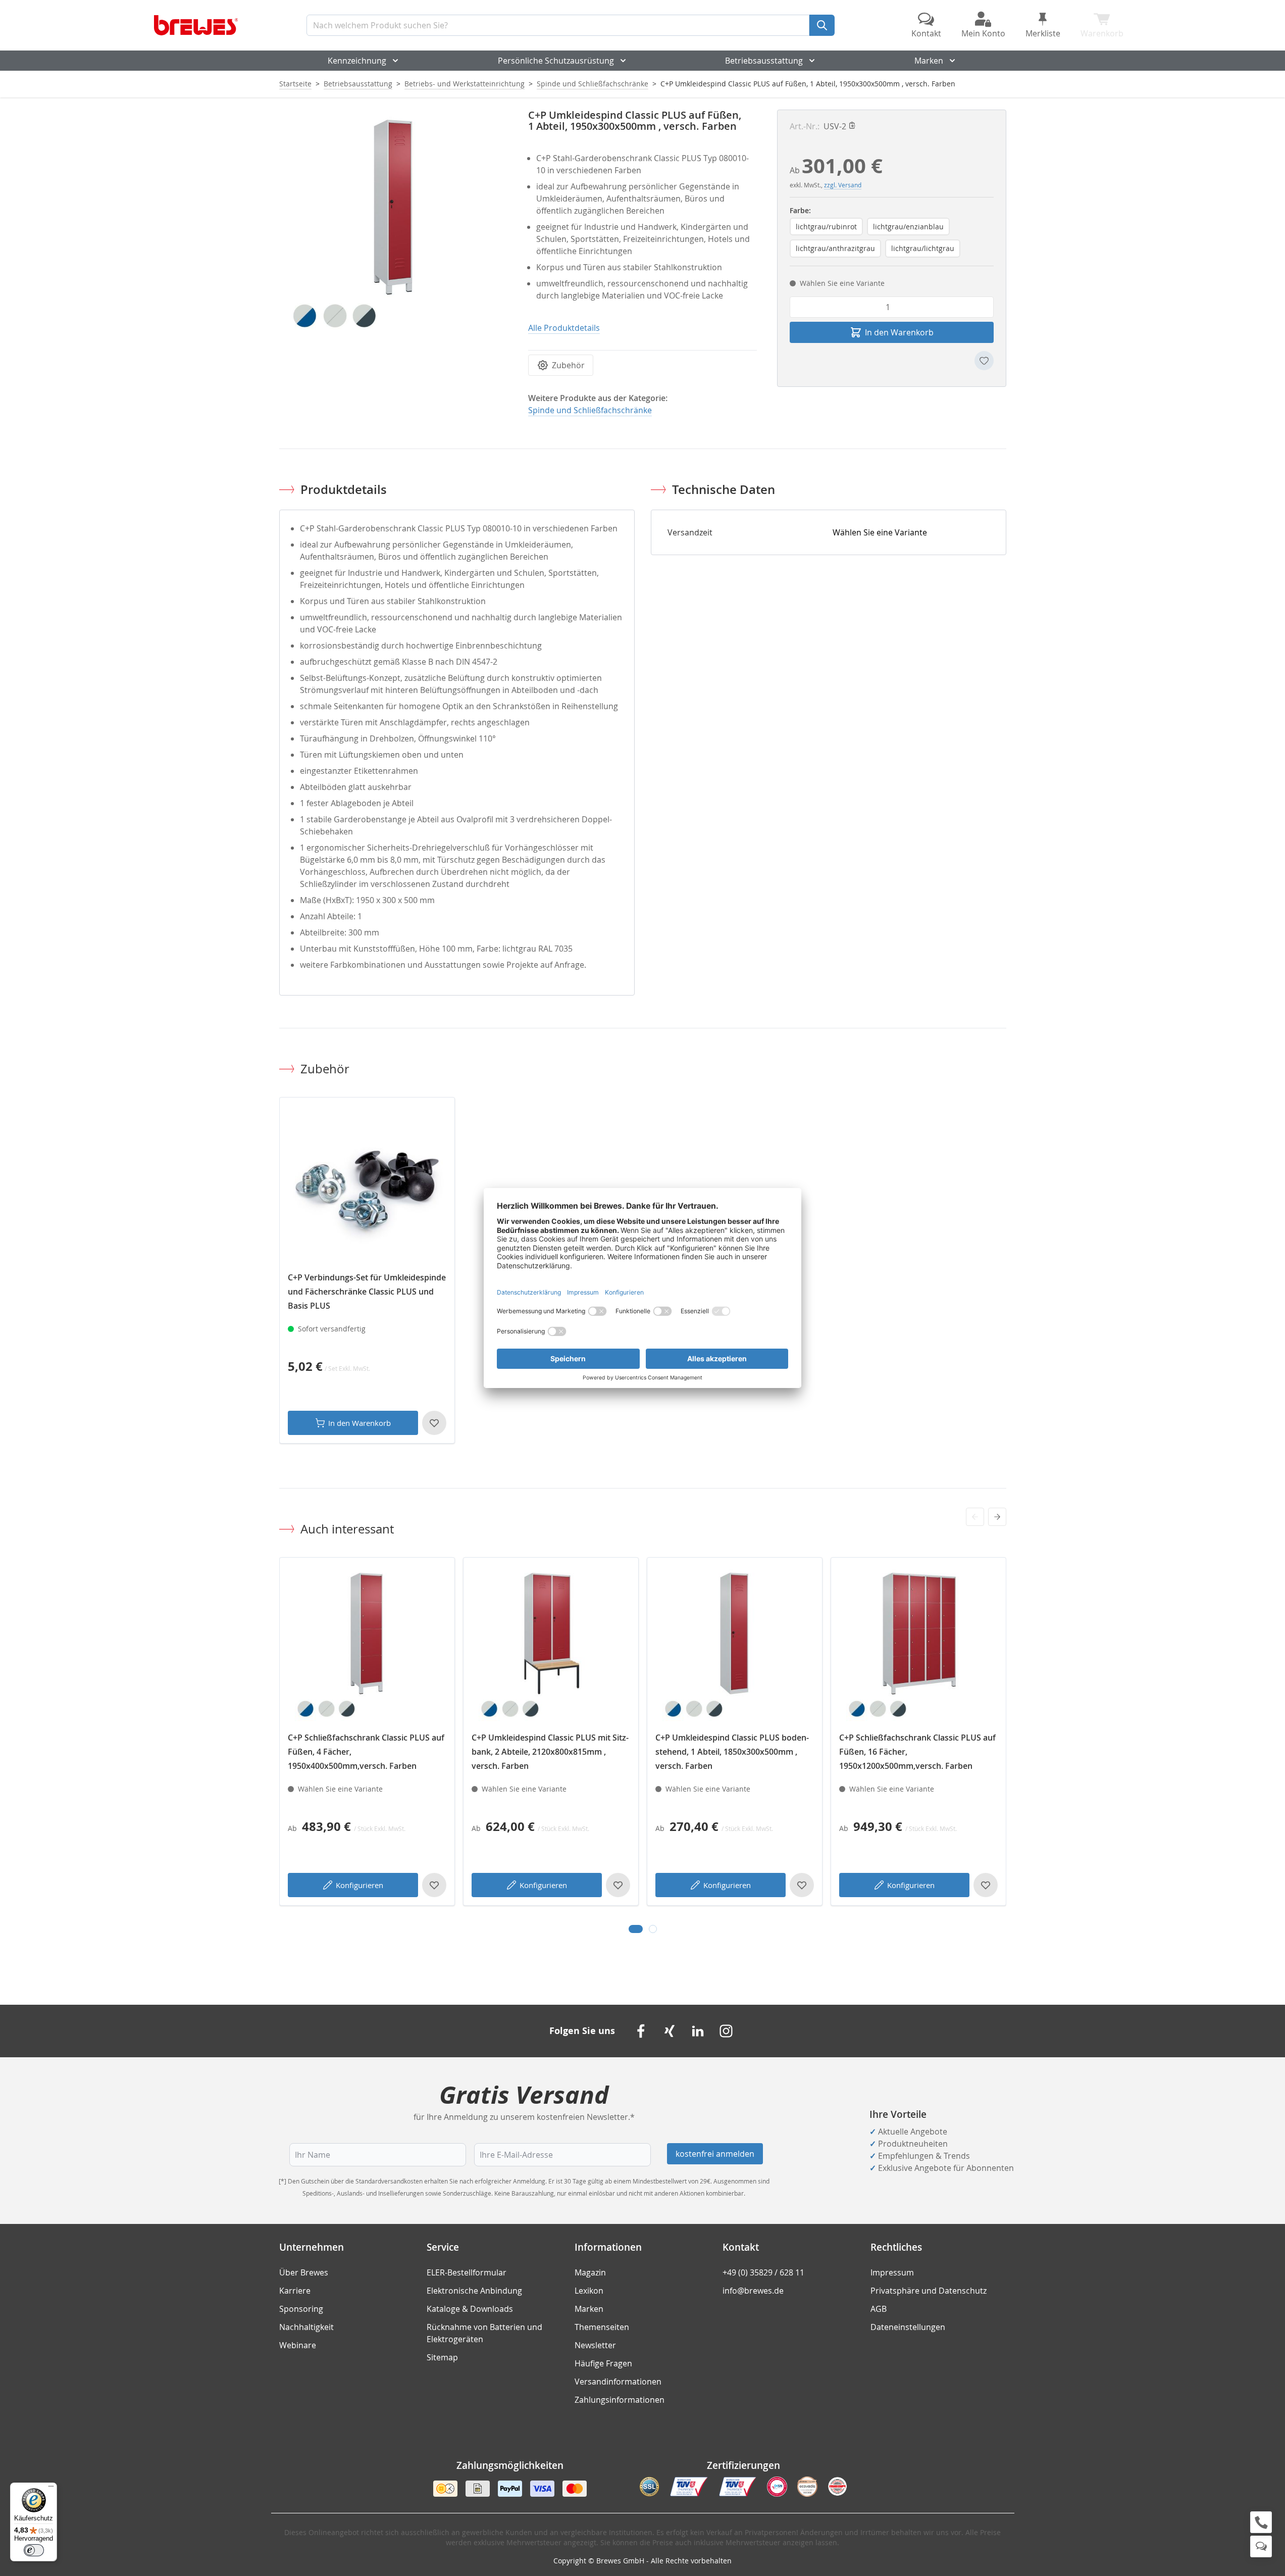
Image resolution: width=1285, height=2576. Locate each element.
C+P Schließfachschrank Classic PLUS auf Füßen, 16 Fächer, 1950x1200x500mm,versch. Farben (917, 1752)
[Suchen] (822, 25)
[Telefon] (1261, 2522)
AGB (879, 2309)
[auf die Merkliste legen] (984, 361)
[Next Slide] (997, 1517)
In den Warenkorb (359, 1423)
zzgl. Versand (843, 185)
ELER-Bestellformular (467, 2272)
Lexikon (589, 2291)
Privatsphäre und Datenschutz (929, 2291)
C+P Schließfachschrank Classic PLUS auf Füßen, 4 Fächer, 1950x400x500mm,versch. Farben (366, 1752)
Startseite (295, 84)
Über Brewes (304, 2272)
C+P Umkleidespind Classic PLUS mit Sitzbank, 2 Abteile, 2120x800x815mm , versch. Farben (550, 1752)
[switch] (34, 2550)
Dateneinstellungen (908, 2327)
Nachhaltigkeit (306, 2327)
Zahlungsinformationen (620, 2400)
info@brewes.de (753, 2291)
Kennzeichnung (357, 61)
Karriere (295, 2291)
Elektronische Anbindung (474, 2291)
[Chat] (1261, 2546)
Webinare (298, 2345)
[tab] (636, 1929)
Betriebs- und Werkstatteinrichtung (465, 84)
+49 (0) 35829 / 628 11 (763, 2272)
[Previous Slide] (975, 1517)
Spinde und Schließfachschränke (593, 84)
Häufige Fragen (603, 2363)
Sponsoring (301, 2309)
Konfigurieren (359, 1885)
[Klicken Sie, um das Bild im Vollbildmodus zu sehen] (394, 224)
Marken (929, 61)
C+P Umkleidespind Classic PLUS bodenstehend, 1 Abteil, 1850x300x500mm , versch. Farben (732, 1752)
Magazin (590, 2272)
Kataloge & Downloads (470, 2309)
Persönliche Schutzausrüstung (556, 61)
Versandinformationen (618, 2382)
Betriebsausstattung (764, 61)
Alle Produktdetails (564, 328)
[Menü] (51, 2489)
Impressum (892, 2272)
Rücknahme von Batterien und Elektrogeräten (484, 2333)
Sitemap (442, 2357)
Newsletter (595, 2345)
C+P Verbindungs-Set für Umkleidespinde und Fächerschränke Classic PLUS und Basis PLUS (367, 1292)
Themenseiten (602, 2327)
